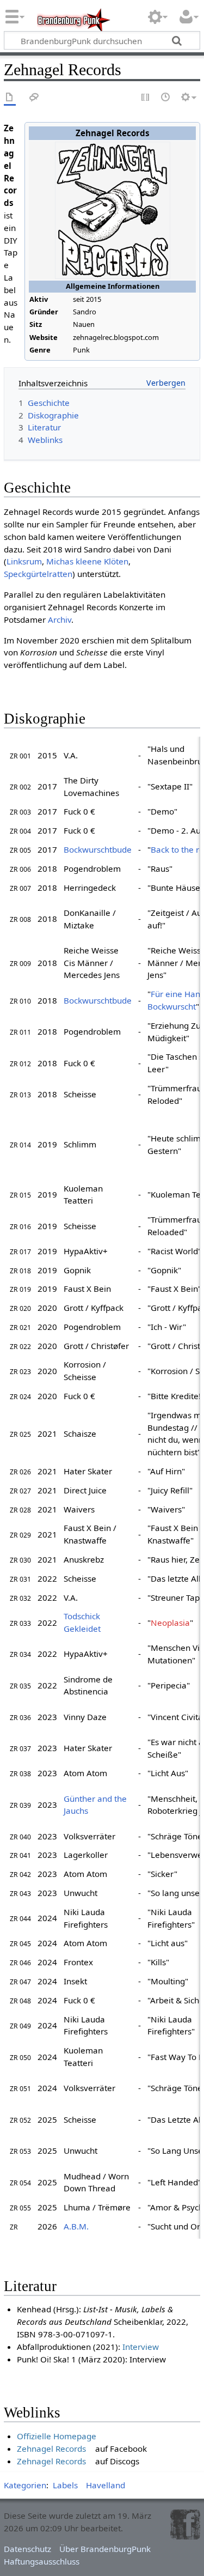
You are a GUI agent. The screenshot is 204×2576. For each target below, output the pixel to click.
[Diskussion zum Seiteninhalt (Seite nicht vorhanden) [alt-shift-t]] (34, 98)
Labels (65, 2485)
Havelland (106, 2485)
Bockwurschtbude (98, 849)
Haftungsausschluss (42, 2561)
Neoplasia (170, 1623)
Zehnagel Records (51, 2449)
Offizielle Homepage (57, 2436)
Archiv (60, 619)
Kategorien (25, 2485)
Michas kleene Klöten (87, 561)
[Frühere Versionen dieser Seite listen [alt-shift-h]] (166, 98)
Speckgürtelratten (38, 574)
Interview (141, 2347)
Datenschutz (27, 2549)
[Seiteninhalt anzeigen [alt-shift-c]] (10, 98)
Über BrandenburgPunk (105, 2549)
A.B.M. (76, 2226)
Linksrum (24, 561)
